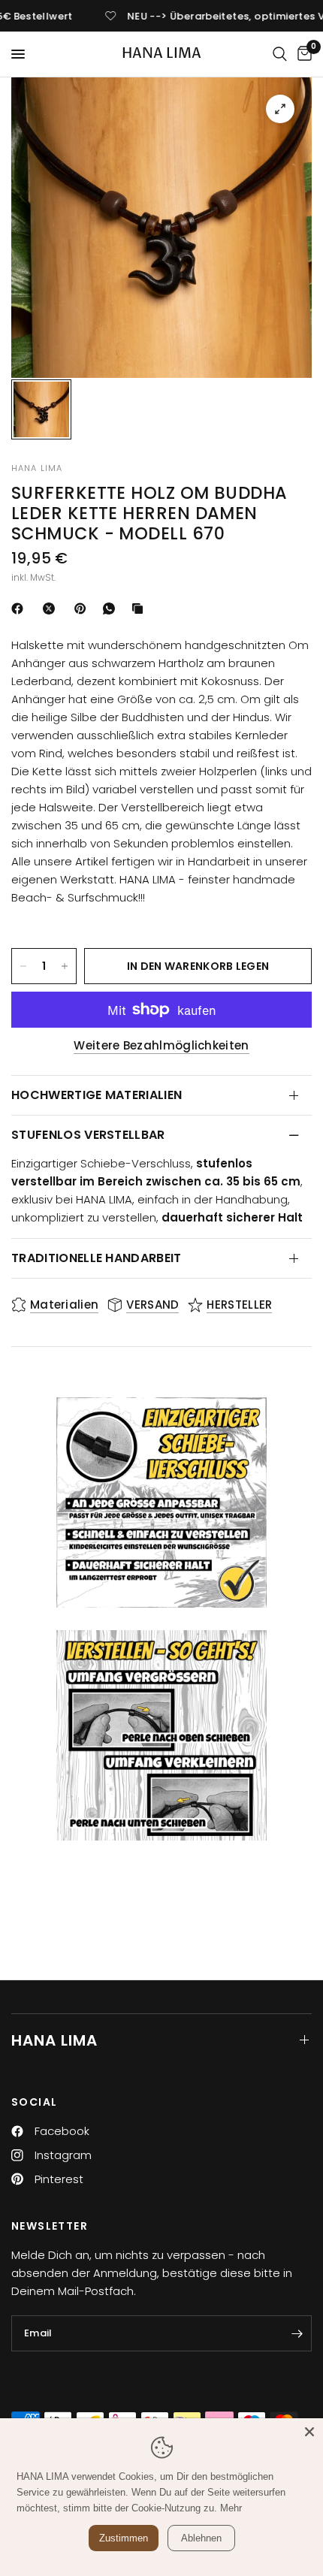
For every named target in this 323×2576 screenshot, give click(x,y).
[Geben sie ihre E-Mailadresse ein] (297, 2333)
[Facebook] (20, 609)
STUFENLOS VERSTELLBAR (88, 1135)
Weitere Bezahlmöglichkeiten (161, 1045)
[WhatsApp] (112, 609)
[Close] (309, 2432)
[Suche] (280, 54)
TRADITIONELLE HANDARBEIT (97, 1258)
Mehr (231, 2508)
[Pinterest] (83, 609)
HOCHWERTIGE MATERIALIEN (97, 1095)
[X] (52, 609)
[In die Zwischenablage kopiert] (140, 609)
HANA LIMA (161, 54)
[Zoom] (280, 109)
